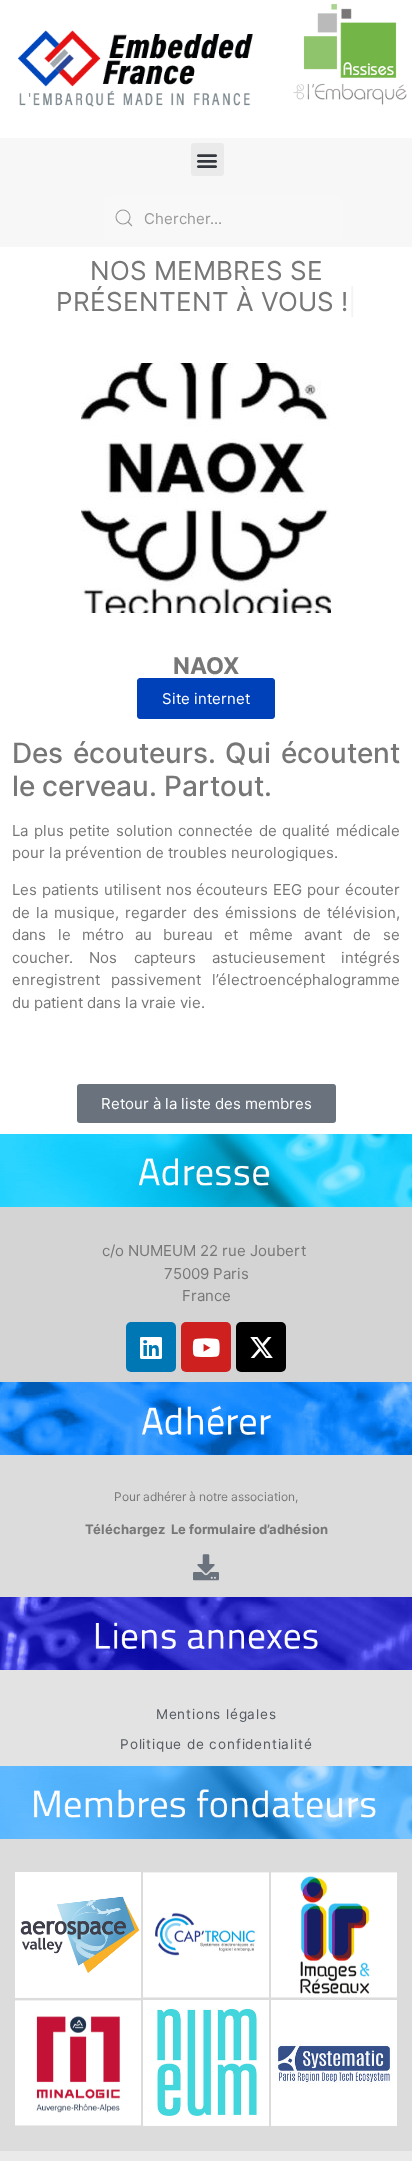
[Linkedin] (151, 1347)
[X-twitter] (261, 1347)
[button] (207, 159)
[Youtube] (206, 1347)
